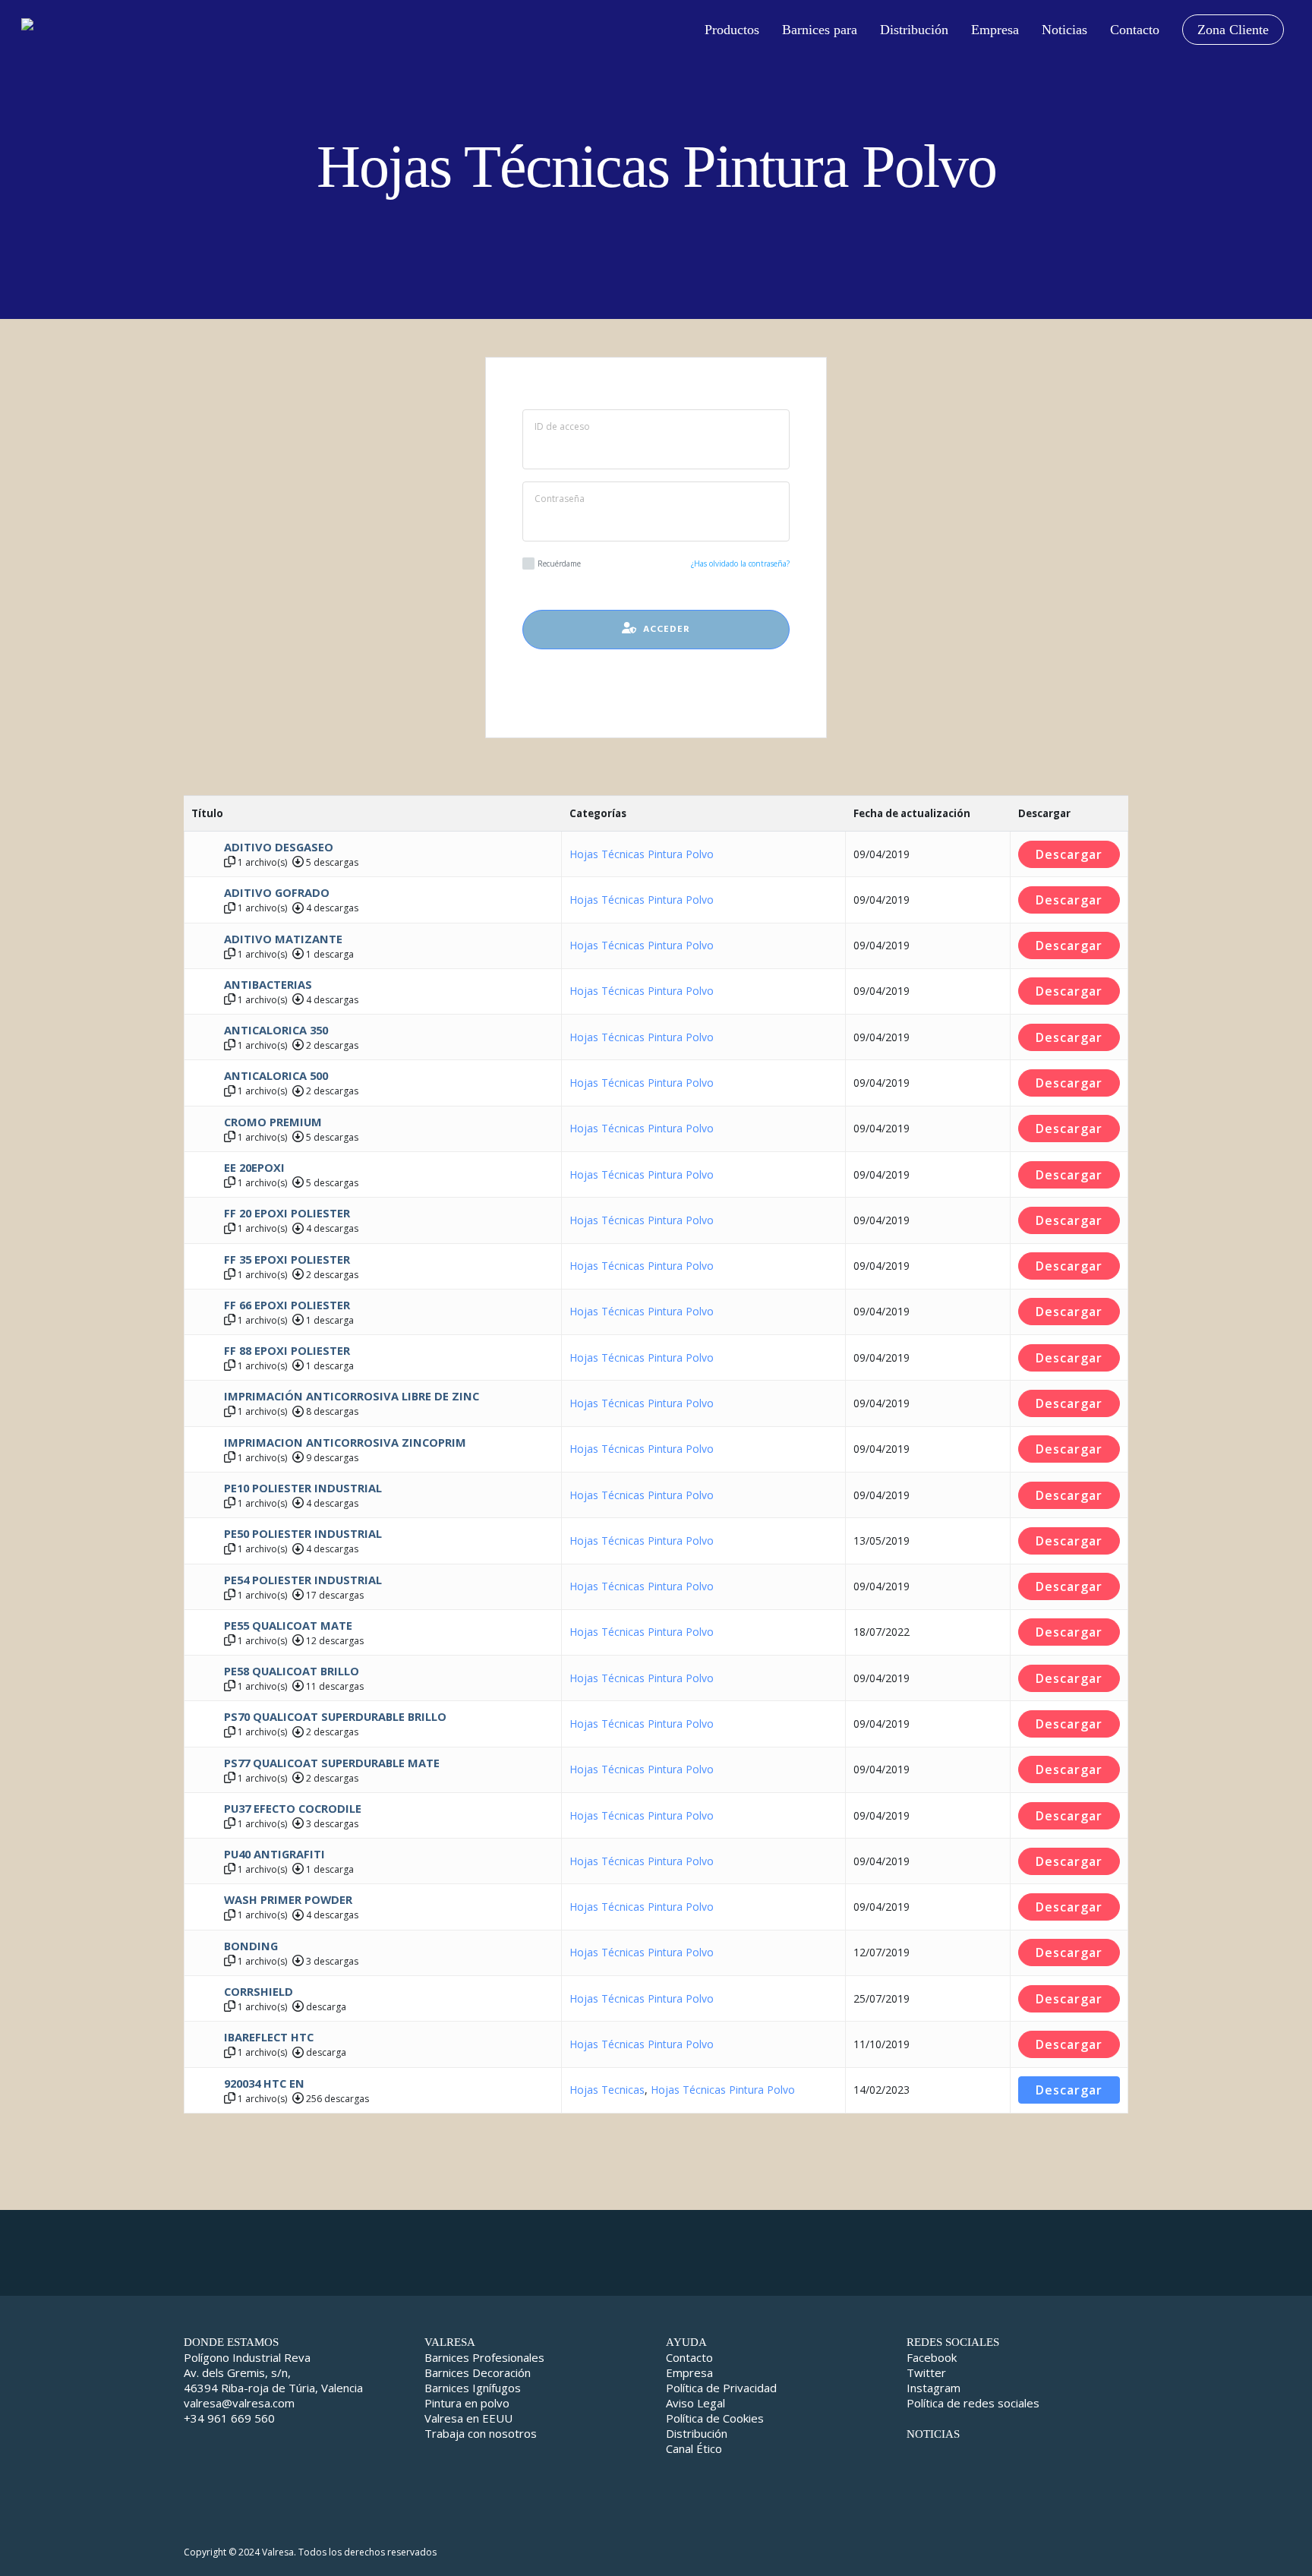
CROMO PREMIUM (273, 1122)
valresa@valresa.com (239, 2403)
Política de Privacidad (721, 2388)
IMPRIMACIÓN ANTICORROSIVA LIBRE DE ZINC (352, 1396)
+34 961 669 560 (229, 2418)
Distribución (697, 2433)
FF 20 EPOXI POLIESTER (287, 1213)
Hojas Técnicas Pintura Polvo (642, 854)
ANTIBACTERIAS (268, 984)
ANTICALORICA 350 (276, 1030)
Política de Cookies (715, 2418)
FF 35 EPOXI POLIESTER (287, 1259)
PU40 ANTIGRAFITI (274, 1854)
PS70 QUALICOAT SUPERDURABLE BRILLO (335, 1716)
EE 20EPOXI (254, 1167)
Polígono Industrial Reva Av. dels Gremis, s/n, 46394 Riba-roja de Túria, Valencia (273, 2372)
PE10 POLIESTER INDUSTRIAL (303, 1488)
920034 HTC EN (264, 2083)
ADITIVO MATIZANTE (283, 939)
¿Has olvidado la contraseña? (740, 563)
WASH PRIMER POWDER (288, 1899)
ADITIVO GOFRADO (277, 892)
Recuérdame (559, 563)
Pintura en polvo (467, 2403)
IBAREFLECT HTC (269, 2037)
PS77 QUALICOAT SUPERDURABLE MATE (332, 1763)
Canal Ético (694, 2448)
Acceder (664, 630)
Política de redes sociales (973, 2403)
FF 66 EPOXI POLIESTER (287, 1305)
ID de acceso (562, 426)
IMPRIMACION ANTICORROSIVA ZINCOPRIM (345, 1442)
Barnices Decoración (478, 2372)
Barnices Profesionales (484, 2357)
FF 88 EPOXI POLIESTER (287, 1350)
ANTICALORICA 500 (276, 1075)
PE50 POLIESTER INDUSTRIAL (303, 1533)
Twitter (926, 2372)
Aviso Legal (695, 2403)
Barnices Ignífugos (473, 2388)
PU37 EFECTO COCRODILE (293, 1808)
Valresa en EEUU (468, 2418)
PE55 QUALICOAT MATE (288, 1625)
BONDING (251, 1946)
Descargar (1069, 854)
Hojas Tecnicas (607, 2090)
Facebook (932, 2357)
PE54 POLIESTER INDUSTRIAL (303, 1580)
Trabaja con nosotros (481, 2433)
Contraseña (560, 499)
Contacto (689, 2357)
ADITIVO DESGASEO (279, 847)
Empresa (689, 2372)
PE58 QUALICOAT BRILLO (292, 1671)
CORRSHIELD (259, 1991)
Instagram (934, 2388)
